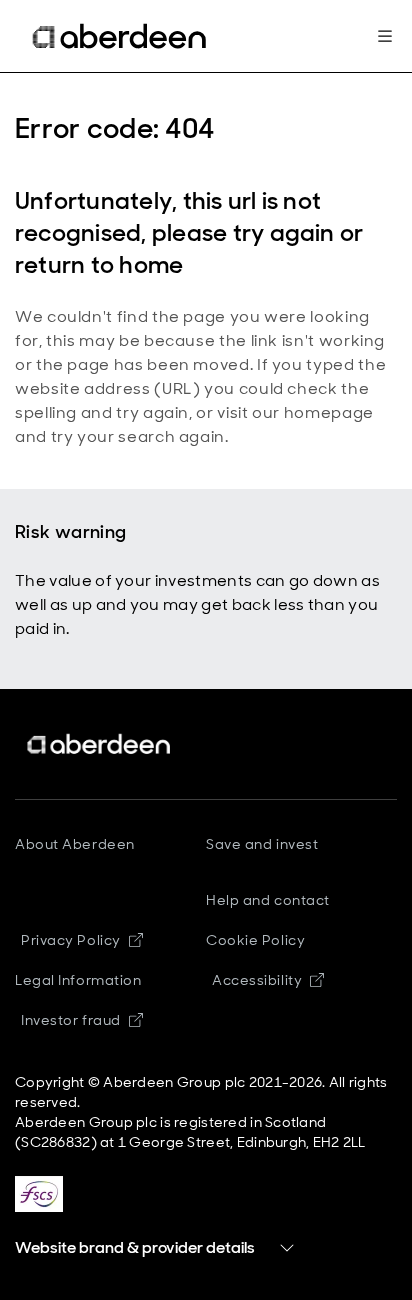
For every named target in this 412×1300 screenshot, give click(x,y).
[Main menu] (385, 36)
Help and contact (268, 900)
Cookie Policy (255, 940)
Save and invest (262, 844)
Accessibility (257, 980)
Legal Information (78, 980)
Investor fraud (71, 1020)
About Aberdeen (75, 844)
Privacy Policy (71, 940)
